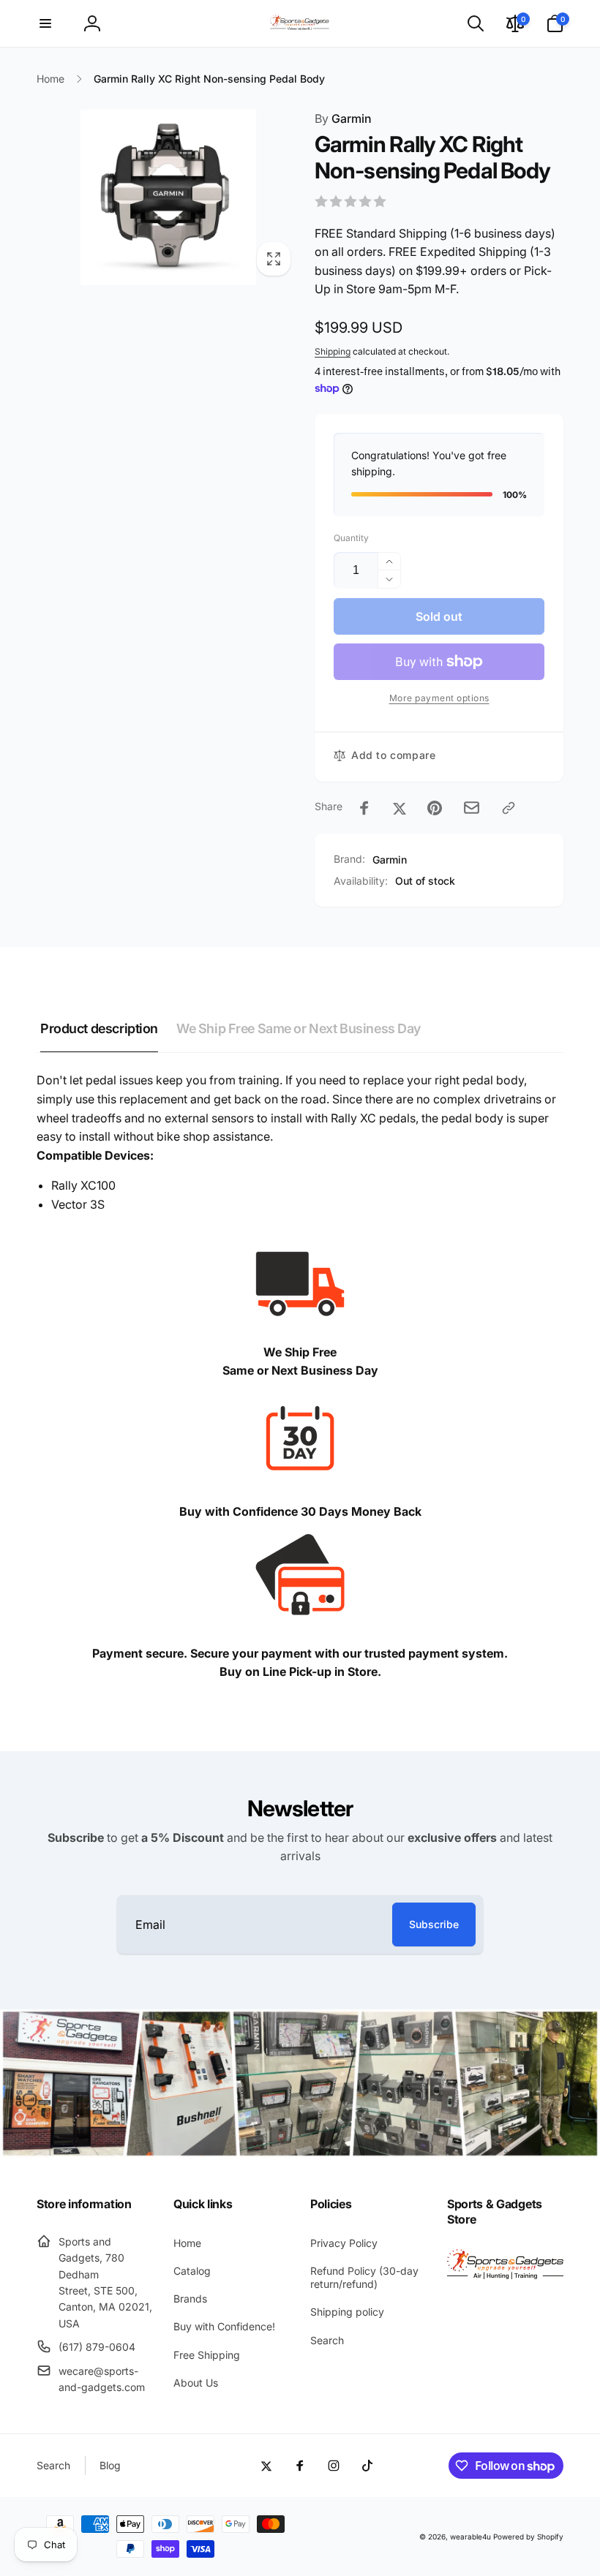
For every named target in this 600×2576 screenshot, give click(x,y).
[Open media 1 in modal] (168, 197)
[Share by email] (472, 808)
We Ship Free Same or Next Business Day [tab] (299, 1028)
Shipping (333, 351)
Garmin (343, 118)
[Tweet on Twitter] (400, 808)
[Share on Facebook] (364, 808)
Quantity (351, 538)
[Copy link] (509, 808)
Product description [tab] (99, 1028)
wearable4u (470, 2537)
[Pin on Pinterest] (435, 808)
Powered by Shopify (528, 2537)
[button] (45, 23)
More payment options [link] (439, 698)
